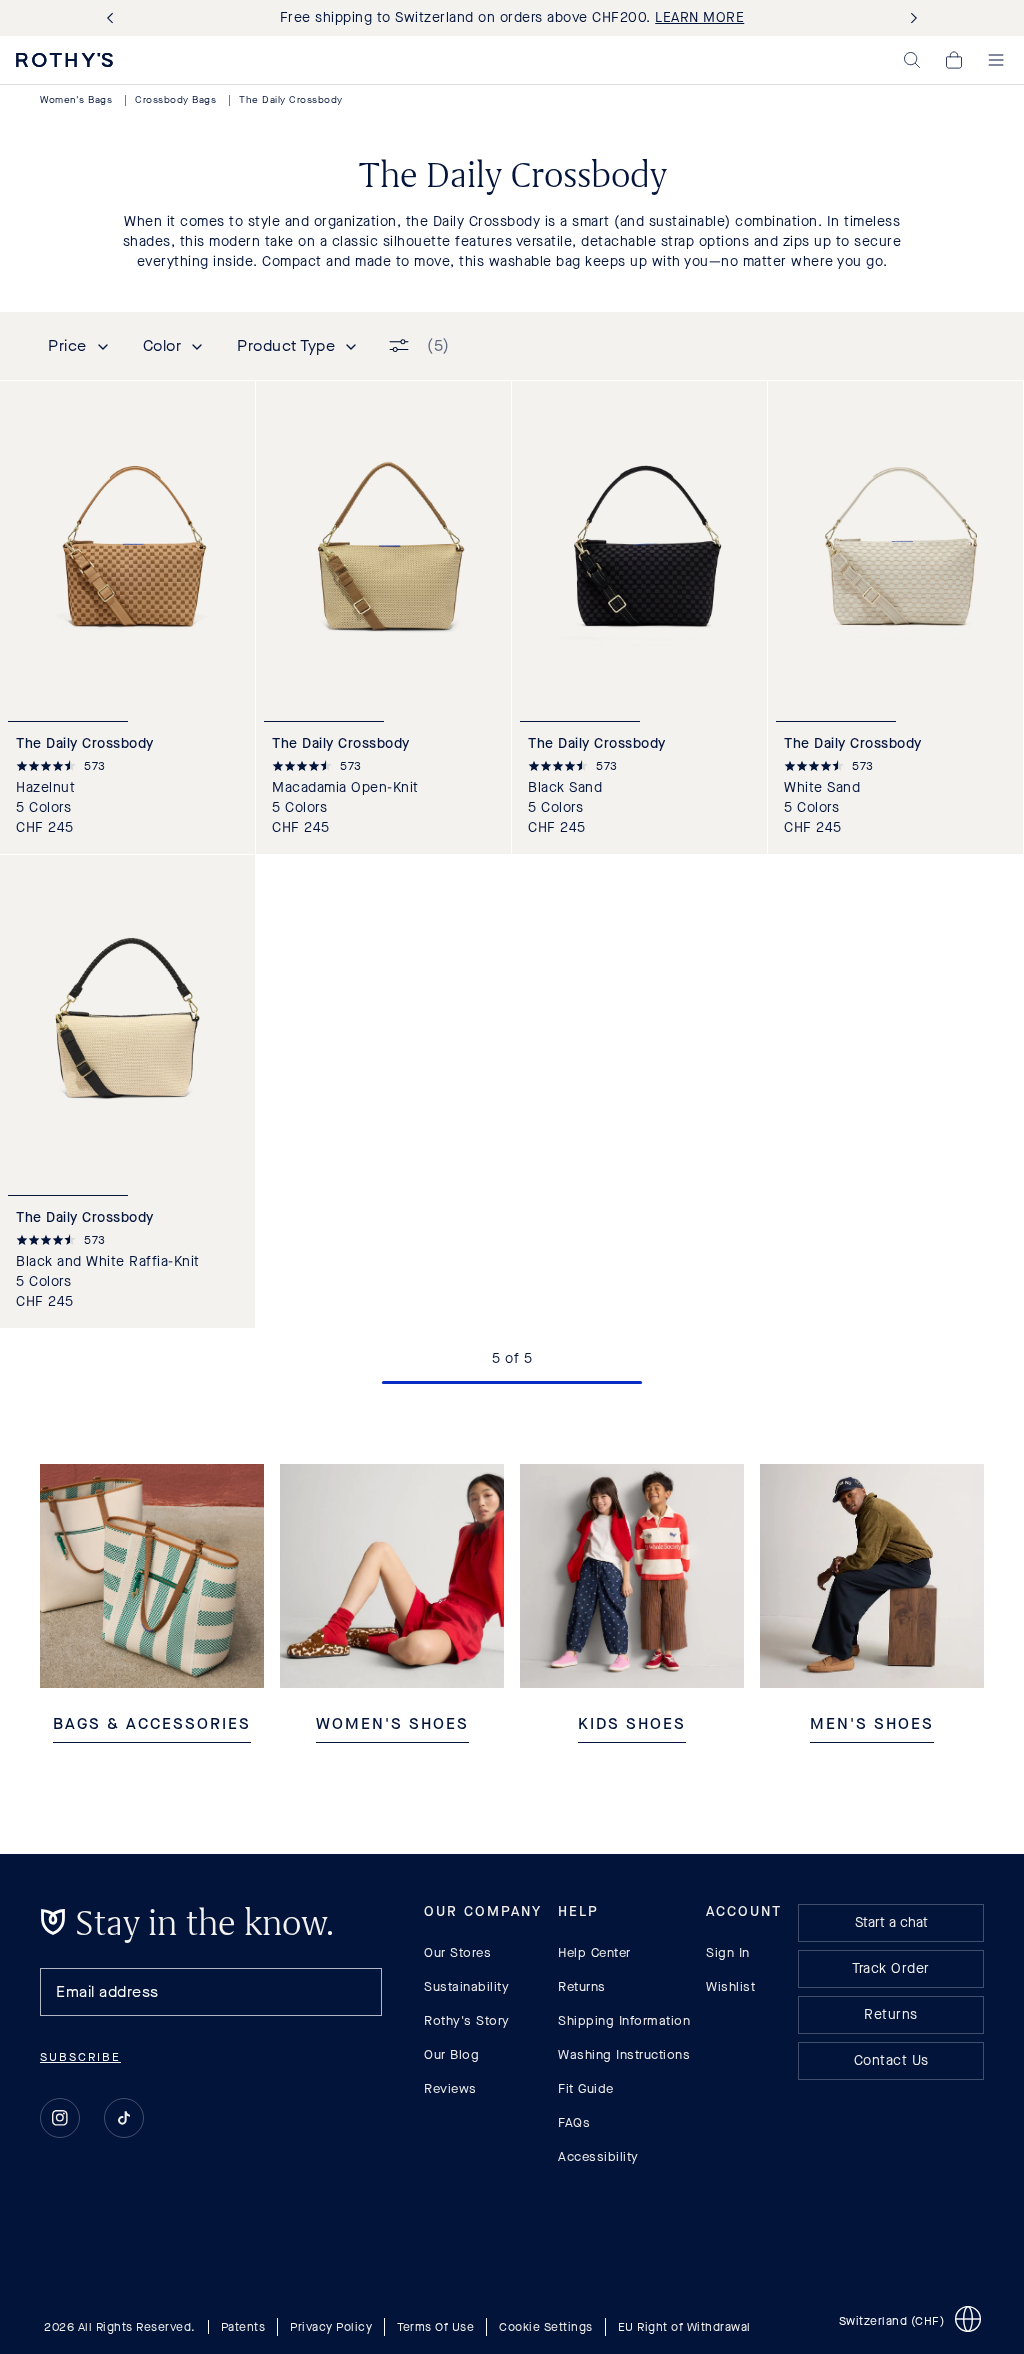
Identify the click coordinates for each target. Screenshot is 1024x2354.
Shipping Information (624, 2020)
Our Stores (457, 1952)
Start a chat (891, 1922)
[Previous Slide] (114, 18)
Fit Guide (586, 2088)
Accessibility (598, 2156)
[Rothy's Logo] (64, 60)
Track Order (891, 1968)
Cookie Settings (546, 2327)
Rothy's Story (467, 2020)
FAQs (574, 2122)
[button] (912, 60)
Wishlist (730, 1986)
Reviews (450, 2088)
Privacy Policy (331, 2327)
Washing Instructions (624, 2054)
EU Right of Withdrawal (684, 2327)
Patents (243, 2327)
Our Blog (451, 2054)
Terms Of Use (435, 2327)
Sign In (728, 1952)
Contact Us (891, 2060)
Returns (582, 1986)
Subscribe (80, 2057)
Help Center (594, 1952)
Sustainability (466, 1986)
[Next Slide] (910, 18)
